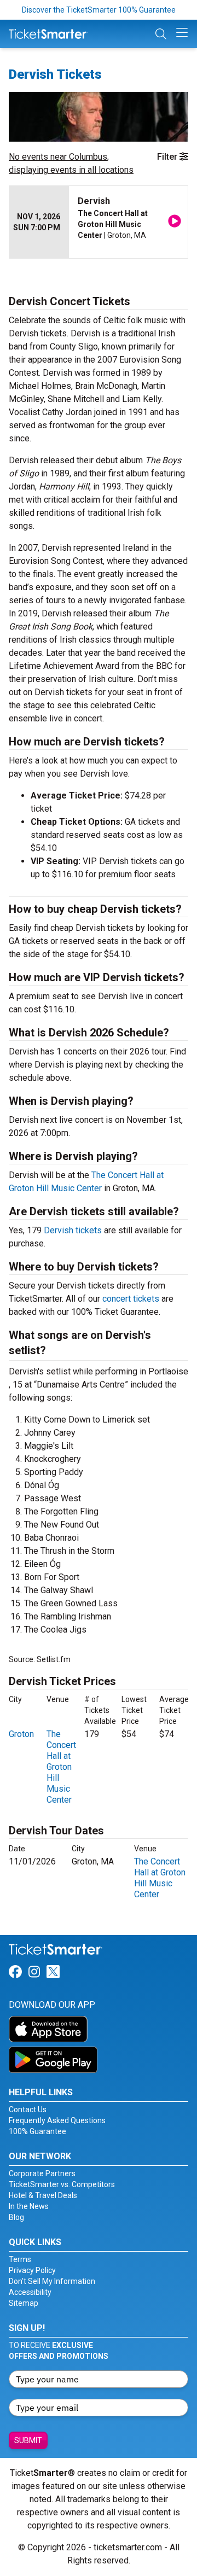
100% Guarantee (37, 2131)
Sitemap (24, 2303)
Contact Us (28, 2109)
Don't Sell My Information (52, 2281)
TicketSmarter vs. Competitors (62, 2184)
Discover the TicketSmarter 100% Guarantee (99, 10)
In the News (29, 2206)
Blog (16, 2217)
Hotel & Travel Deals (43, 2195)
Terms (20, 2259)
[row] (99, 222)
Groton (21, 1734)
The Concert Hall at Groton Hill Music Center (61, 1767)
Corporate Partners (42, 2173)
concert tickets (131, 1299)
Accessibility (30, 2292)
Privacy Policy (32, 2270)
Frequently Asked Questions (57, 2120)
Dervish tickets (73, 1230)
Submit (28, 2440)
